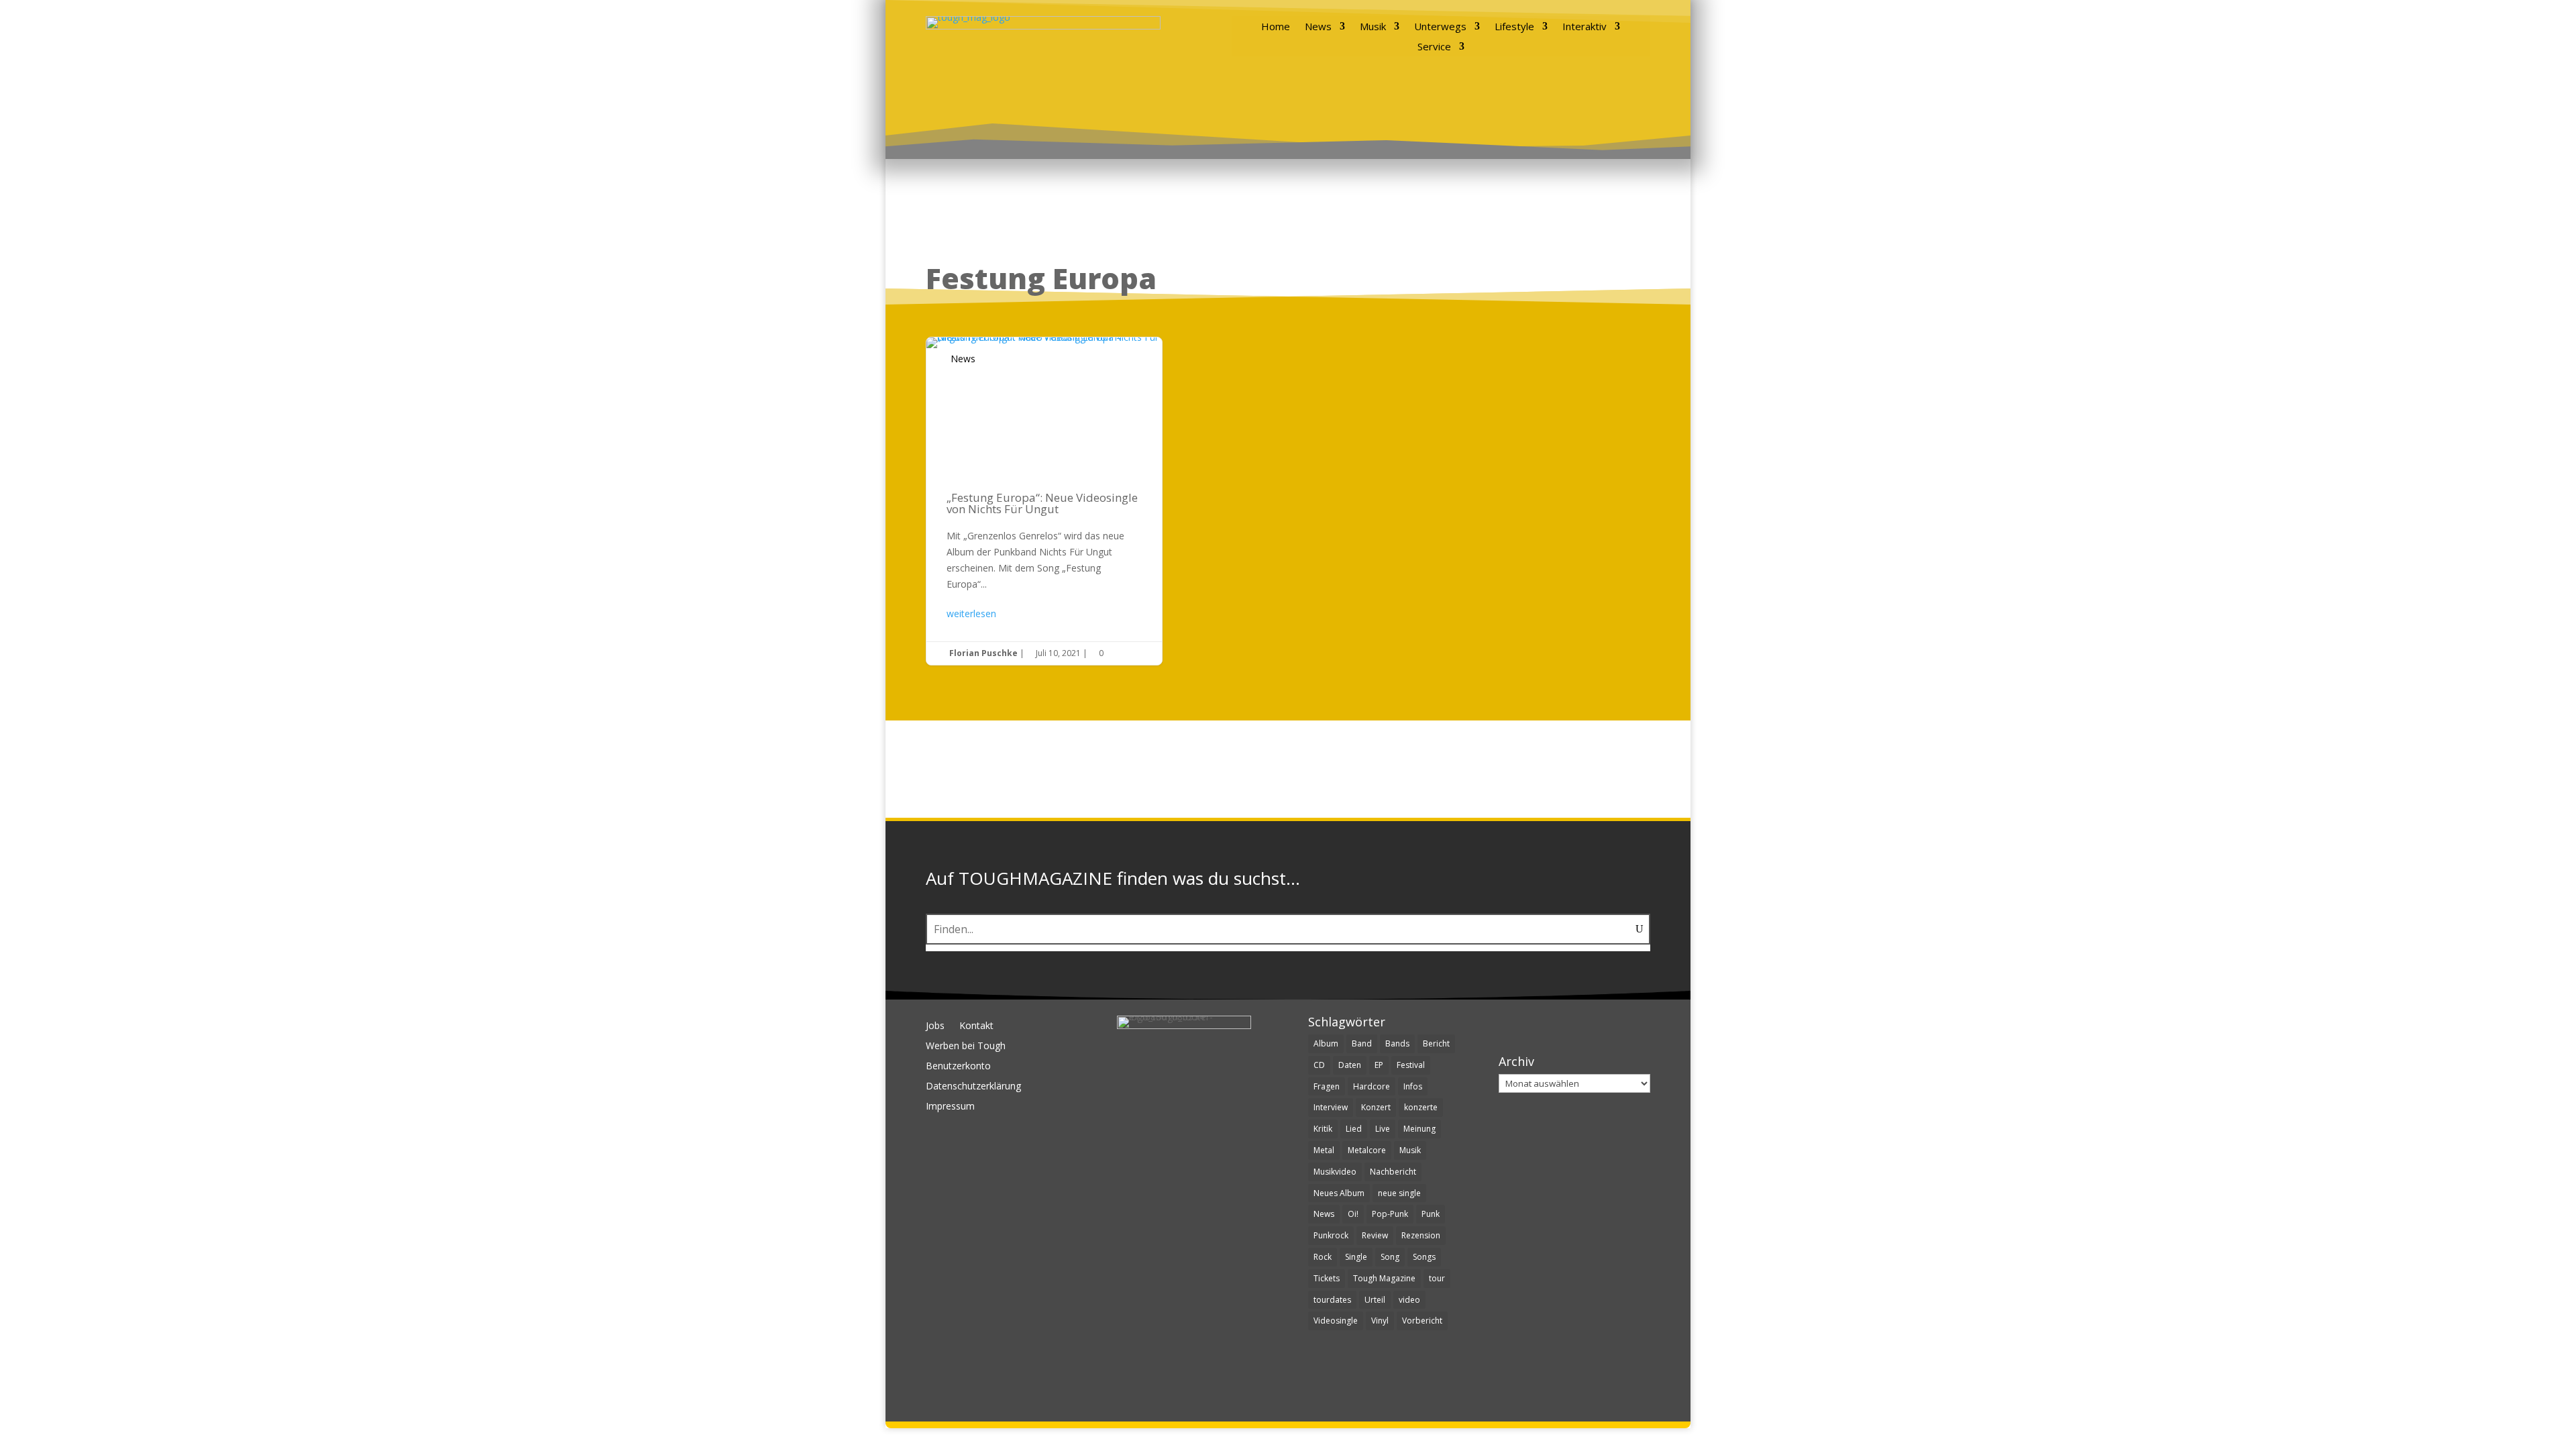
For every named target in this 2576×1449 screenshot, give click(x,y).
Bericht (1436, 1043)
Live (1383, 1129)
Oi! (1353, 1214)
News (1318, 27)
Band (1362, 1043)
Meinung (1419, 1129)
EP (1379, 1065)
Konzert (1376, 1107)
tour (1437, 1278)
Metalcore (1367, 1150)
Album (1326, 1043)
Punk (1431, 1214)
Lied (1354, 1129)
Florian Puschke (983, 653)
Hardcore (1372, 1086)
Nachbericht (1393, 1172)
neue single (1399, 1193)
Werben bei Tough (966, 1046)
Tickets (1327, 1278)
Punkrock (1331, 1235)
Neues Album (1339, 1193)
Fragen (1327, 1086)
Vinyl (1380, 1321)
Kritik (1323, 1129)
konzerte (1421, 1107)
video (1409, 1300)
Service (1434, 47)
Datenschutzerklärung (973, 1087)
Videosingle (1336, 1321)
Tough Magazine (1384, 1278)
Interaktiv (1585, 27)
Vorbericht (1422, 1321)
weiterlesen (971, 613)
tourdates (1332, 1300)
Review (1375, 1235)
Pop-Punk (1390, 1214)
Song (1390, 1257)
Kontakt (976, 1026)
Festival (1411, 1065)
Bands (1397, 1043)
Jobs (935, 1026)
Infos (1413, 1086)
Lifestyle (1514, 27)
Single (1356, 1257)
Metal (1324, 1150)
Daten (1350, 1065)
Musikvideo (1335, 1172)
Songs (1424, 1257)
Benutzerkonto (958, 1067)
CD (1319, 1065)
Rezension (1421, 1235)
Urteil (1375, 1300)
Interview (1331, 1107)
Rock (1323, 1257)
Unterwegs (1440, 27)
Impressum (950, 1107)
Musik (1373, 27)
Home (1276, 27)
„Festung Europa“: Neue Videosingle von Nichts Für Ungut (1044, 501)
